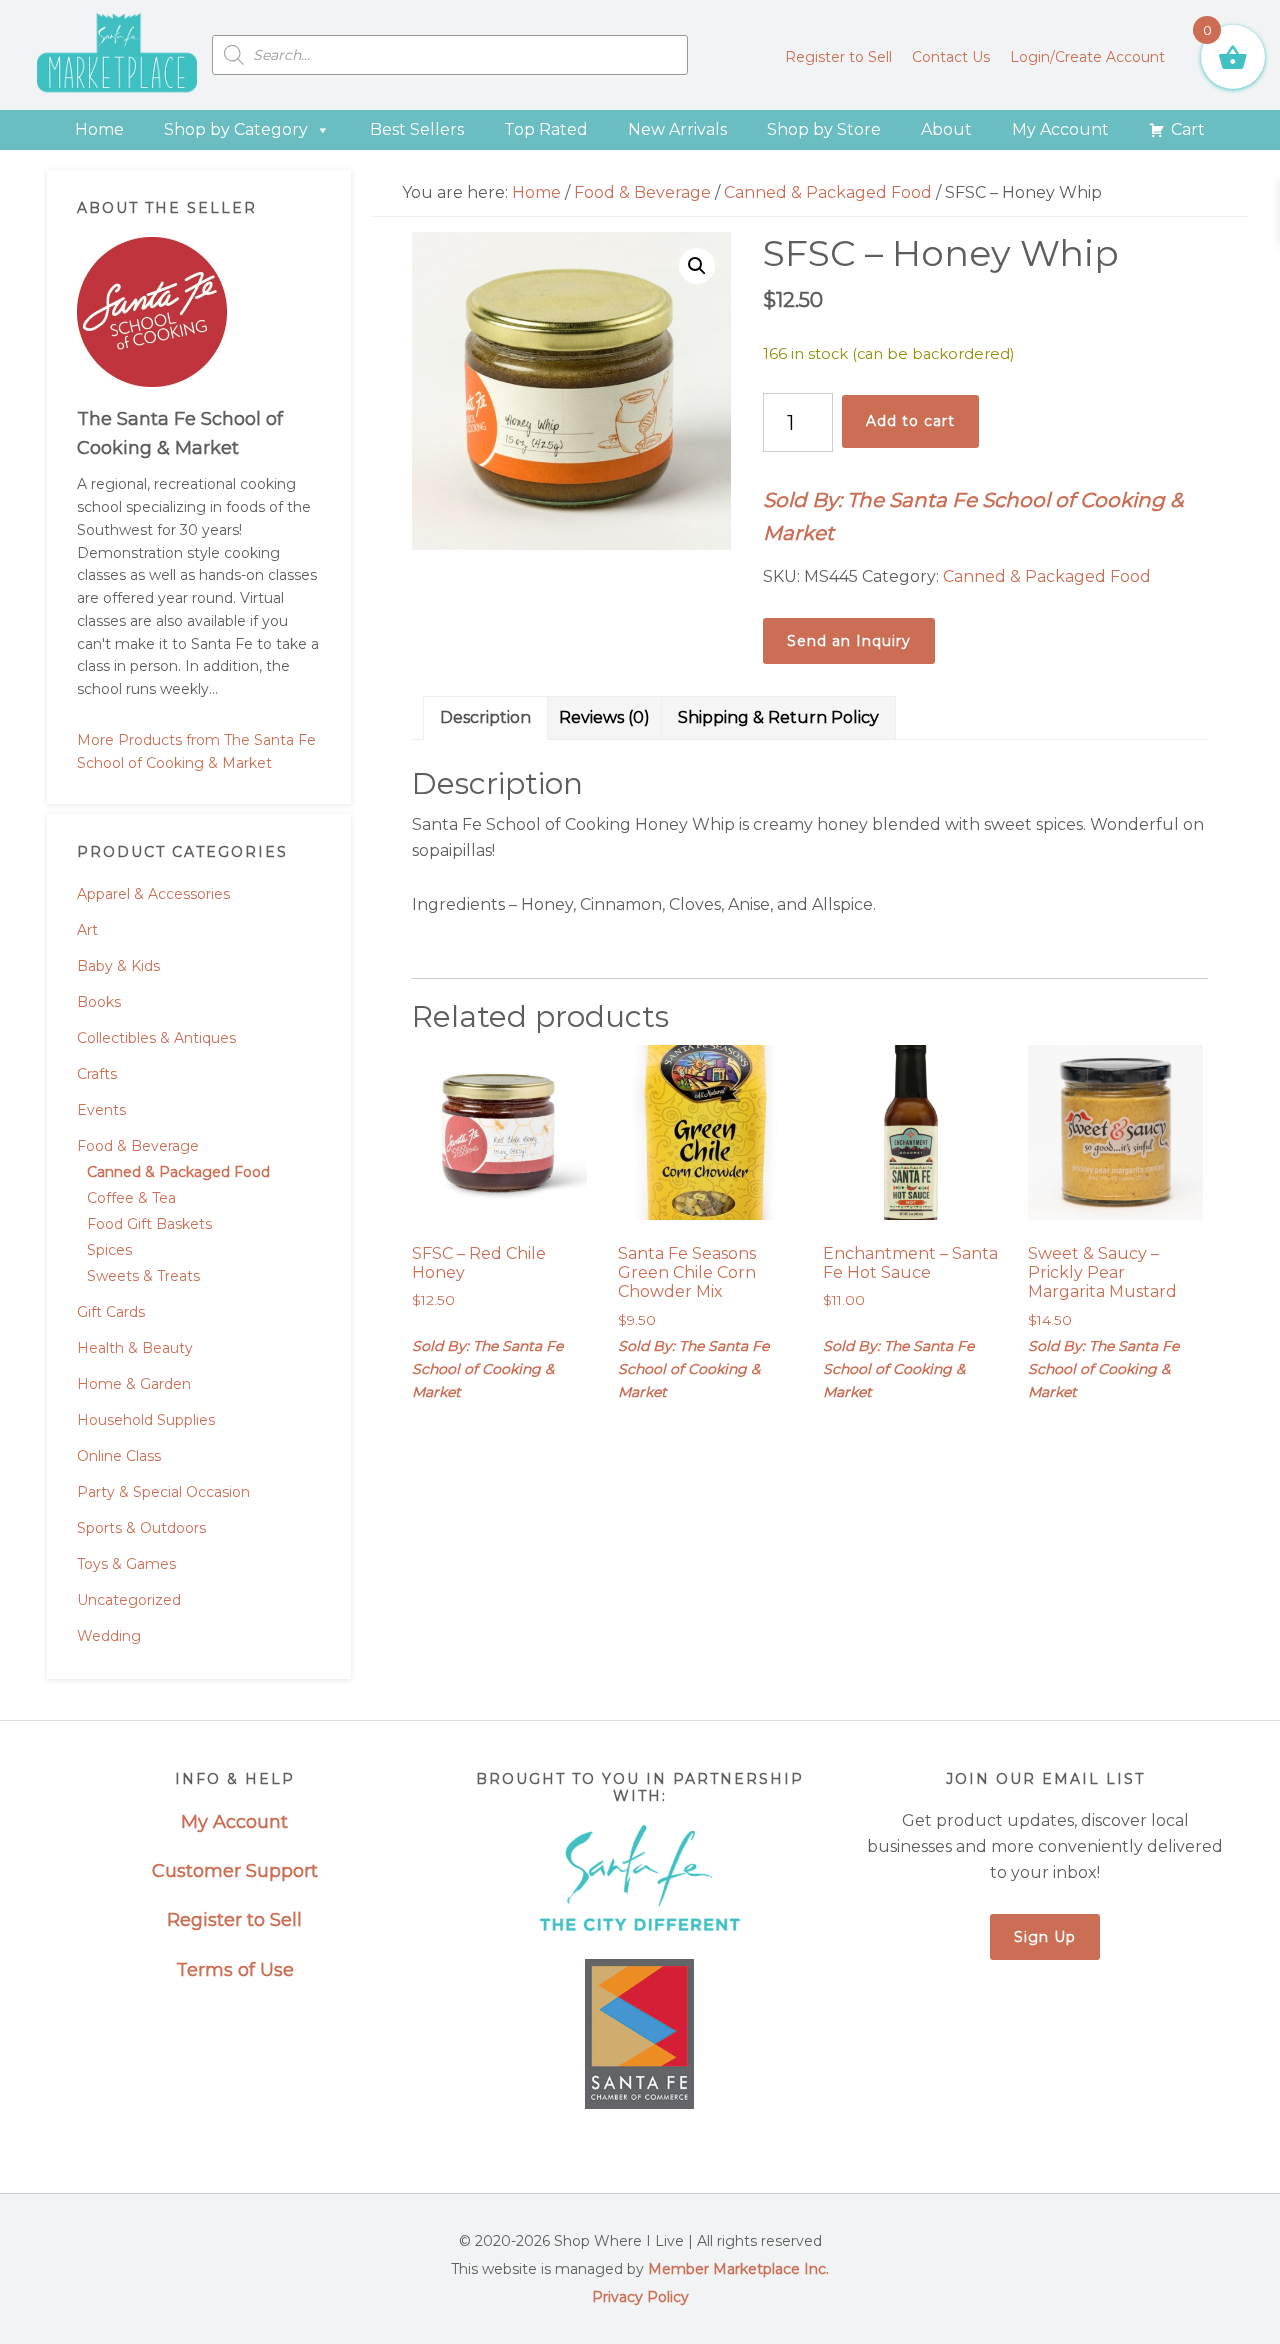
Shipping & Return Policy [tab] (778, 717)
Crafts (97, 1074)
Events (101, 1110)
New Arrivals (677, 129)
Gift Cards (111, 1312)
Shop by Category (236, 129)
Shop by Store (824, 129)
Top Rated (546, 129)
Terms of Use (235, 1970)
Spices (109, 1250)
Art (87, 930)
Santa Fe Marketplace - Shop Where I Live (117, 55)
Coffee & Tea (131, 1198)
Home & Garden (134, 1384)
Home (99, 129)
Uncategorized (129, 1600)
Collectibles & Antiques (156, 1038)
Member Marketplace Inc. (738, 2269)
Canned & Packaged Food (178, 1172)
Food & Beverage (138, 1146)
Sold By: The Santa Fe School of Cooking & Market (973, 516)
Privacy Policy (640, 2297)
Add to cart (910, 421)
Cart (1188, 129)
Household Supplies (146, 1420)
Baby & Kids (118, 966)
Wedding (109, 1636)
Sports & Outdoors (141, 1528)
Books (99, 1002)
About (946, 129)
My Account (1060, 129)
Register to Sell (234, 1920)
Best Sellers (417, 129)
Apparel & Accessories (153, 894)
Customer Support (235, 1871)
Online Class (119, 1456)
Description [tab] (485, 717)
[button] (697, 266)
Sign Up (1045, 1937)
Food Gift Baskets (149, 1224)
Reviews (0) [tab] (604, 717)
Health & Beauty (135, 1348)
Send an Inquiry (849, 641)
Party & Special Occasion (163, 1492)
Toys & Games (126, 1564)
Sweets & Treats (143, 1276)
